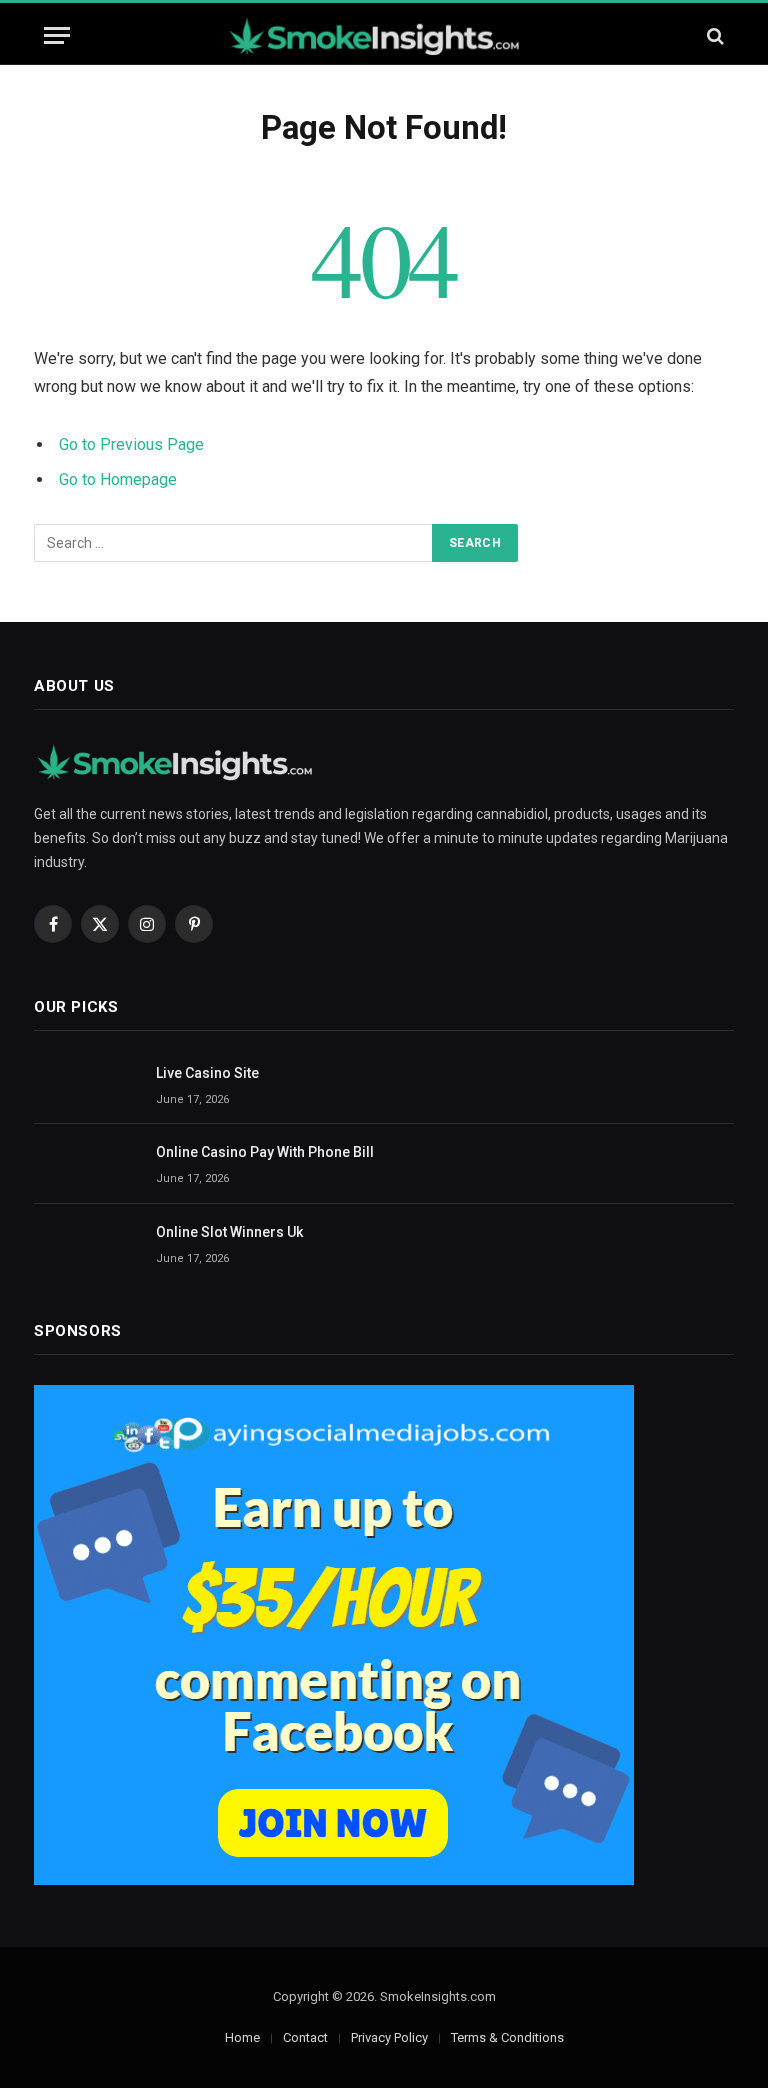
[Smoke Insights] (384, 35)
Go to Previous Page (131, 444)
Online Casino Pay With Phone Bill (265, 1152)
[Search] (713, 35)
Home (242, 2037)
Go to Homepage (118, 479)
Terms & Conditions (507, 2037)
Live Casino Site (207, 1073)
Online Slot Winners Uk (229, 1232)
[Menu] (57, 35)
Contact (305, 2037)
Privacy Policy (389, 2037)
